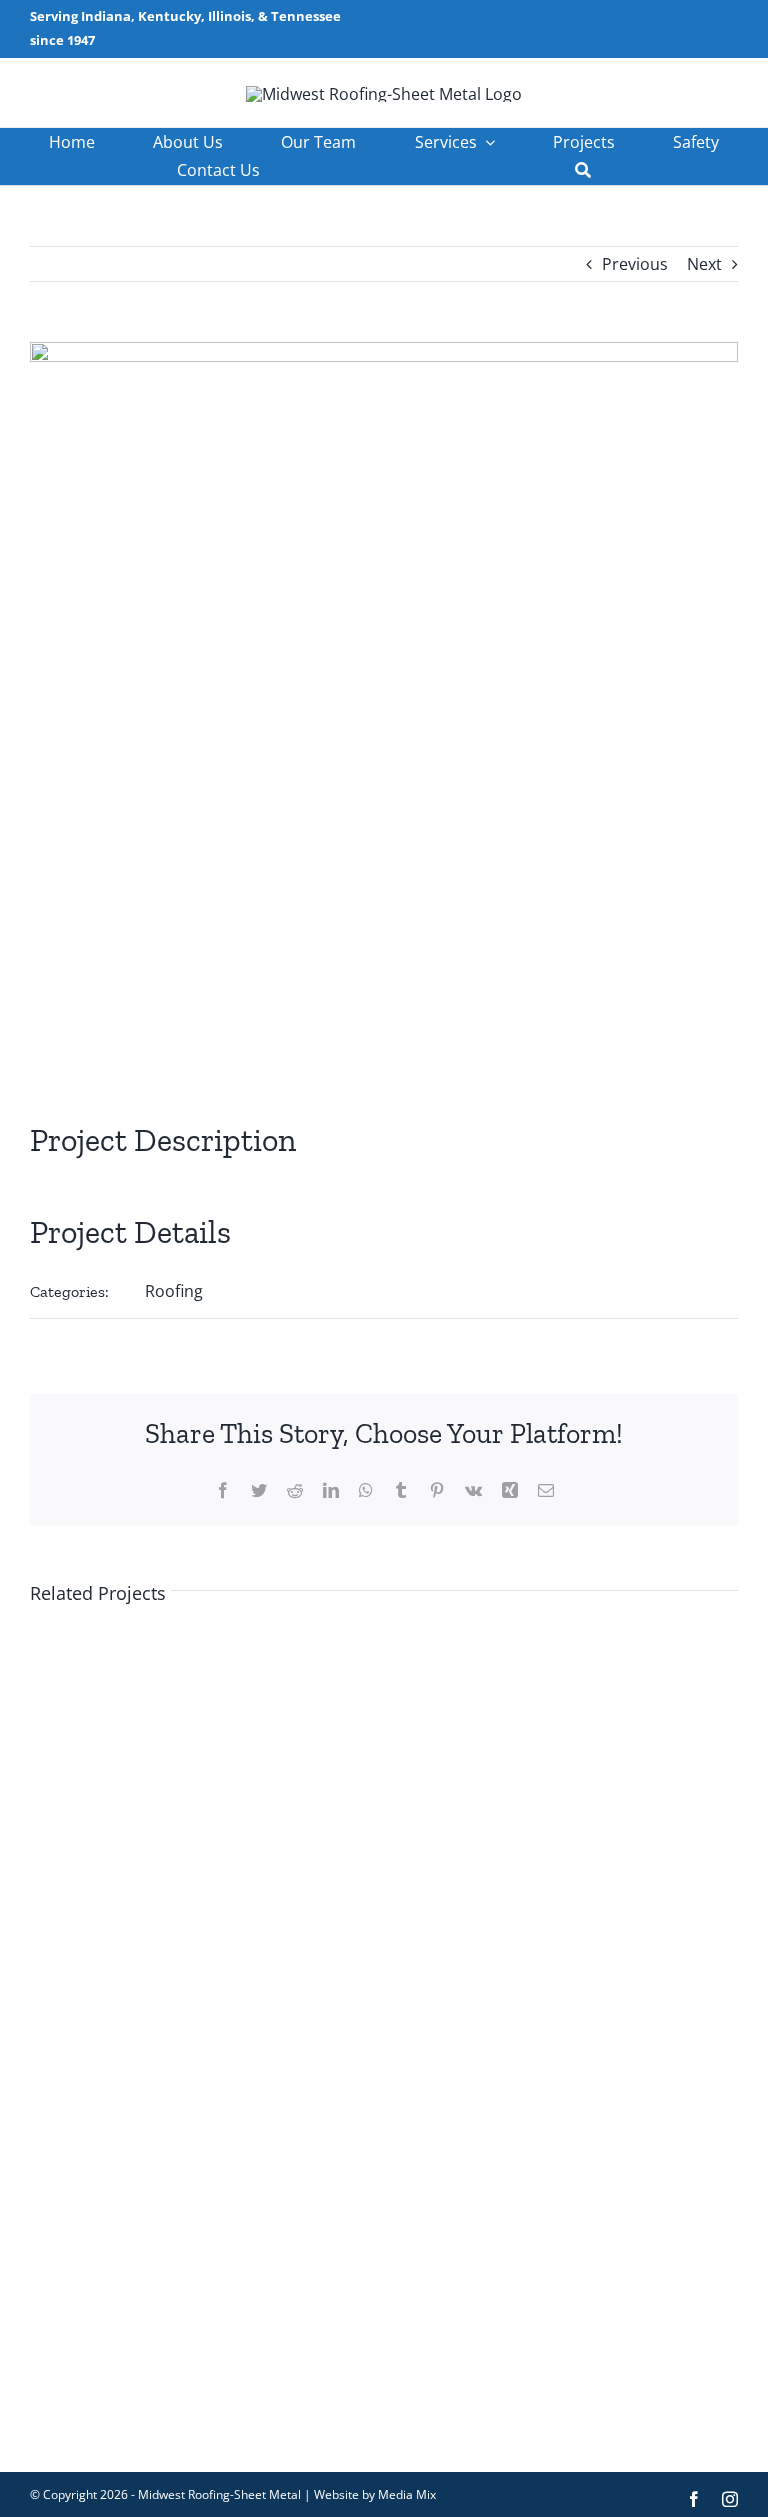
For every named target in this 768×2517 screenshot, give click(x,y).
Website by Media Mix (375, 2494)
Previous (635, 264)
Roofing (174, 1291)
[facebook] (694, 2499)
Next (704, 264)
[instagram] (730, 2499)
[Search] (583, 170)
